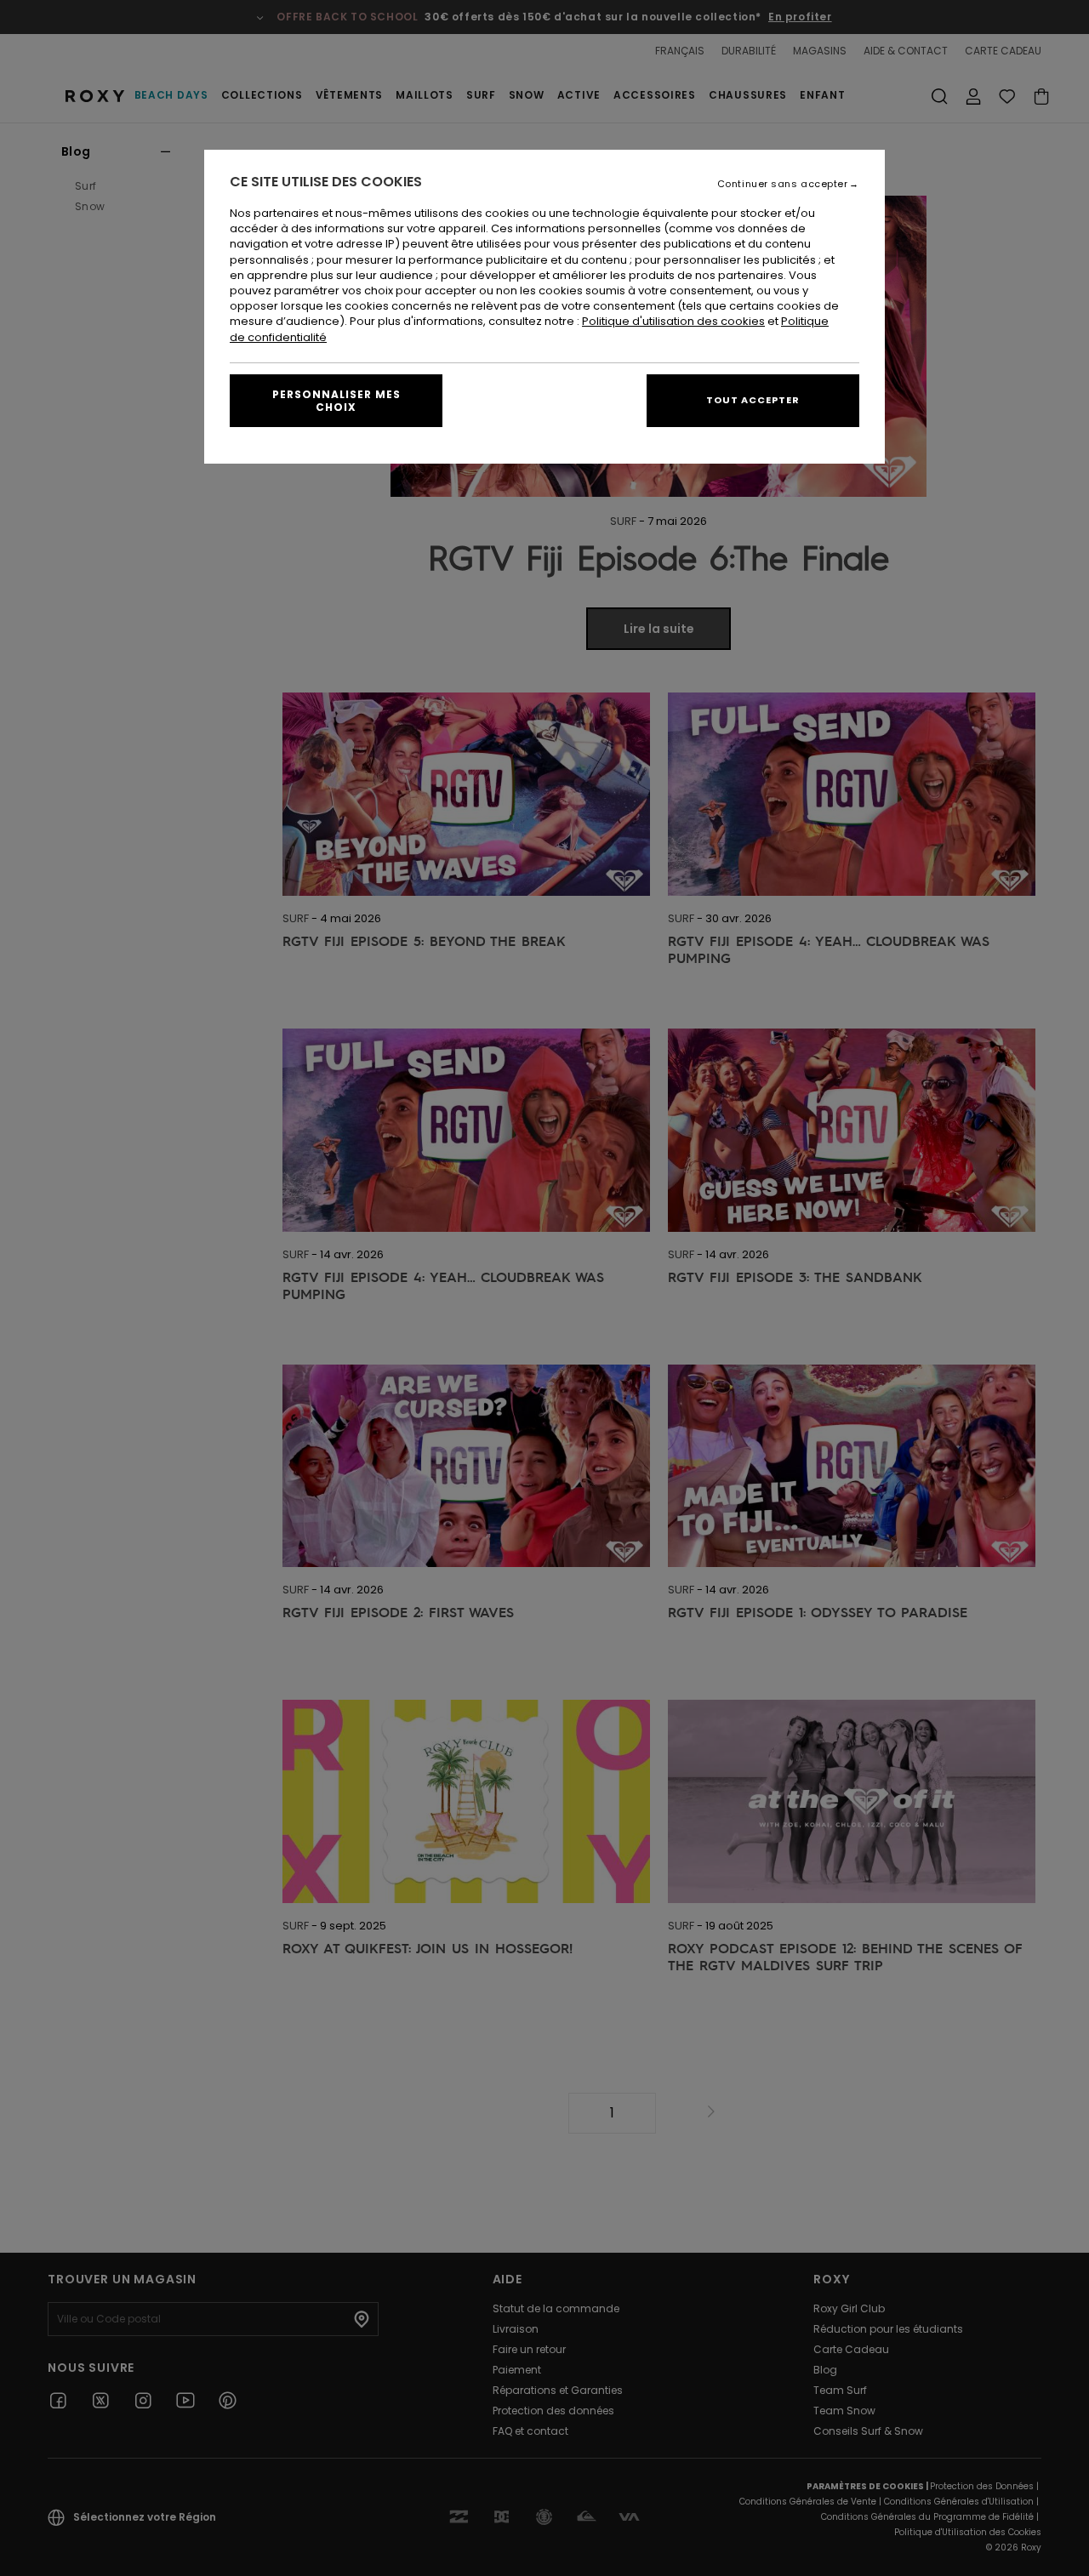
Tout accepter (753, 400)
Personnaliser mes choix (336, 401)
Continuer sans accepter (783, 184)
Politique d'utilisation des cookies (673, 321)
